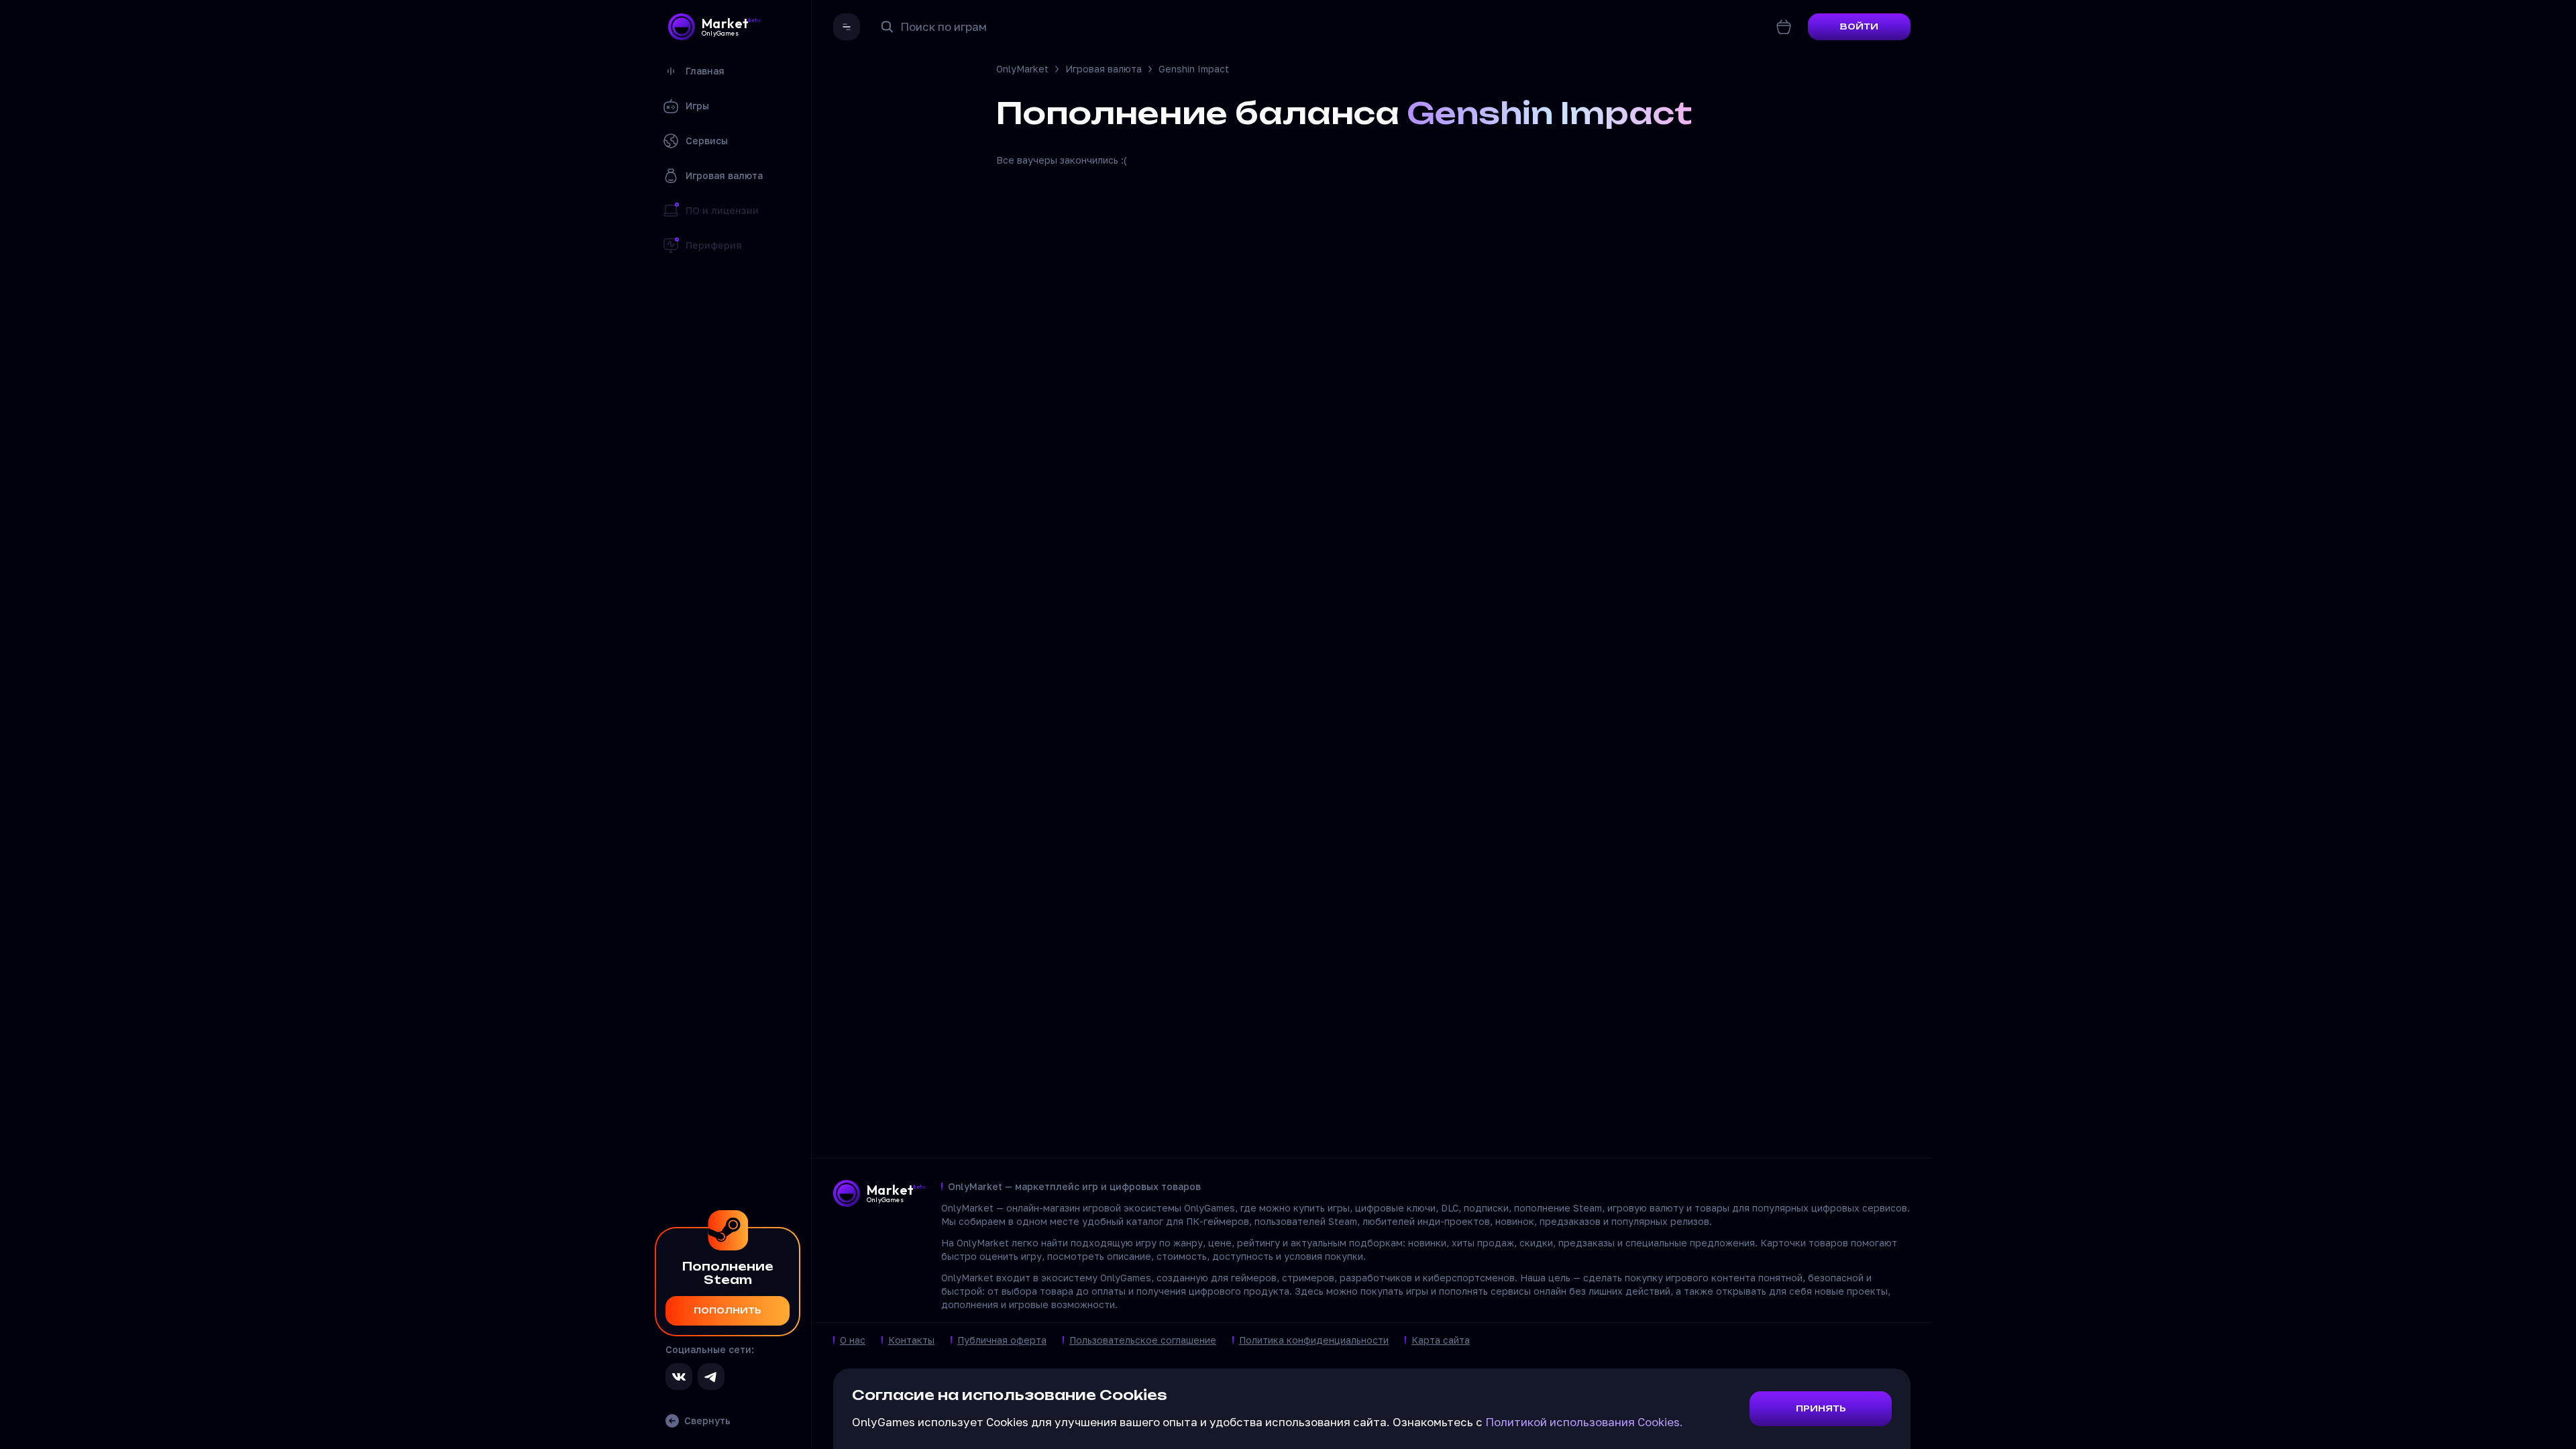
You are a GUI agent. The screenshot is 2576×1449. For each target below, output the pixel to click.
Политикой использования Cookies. (1584, 1422)
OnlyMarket (1022, 69)
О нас (853, 1340)
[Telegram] (711, 1377)
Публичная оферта (1002, 1340)
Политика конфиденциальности (1314, 1340)
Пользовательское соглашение (1143, 1340)
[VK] (679, 1377)
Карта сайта (1441, 1340)
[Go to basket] (1784, 27)
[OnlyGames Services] (847, 27)
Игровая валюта (1104, 69)
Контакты (911, 1340)
